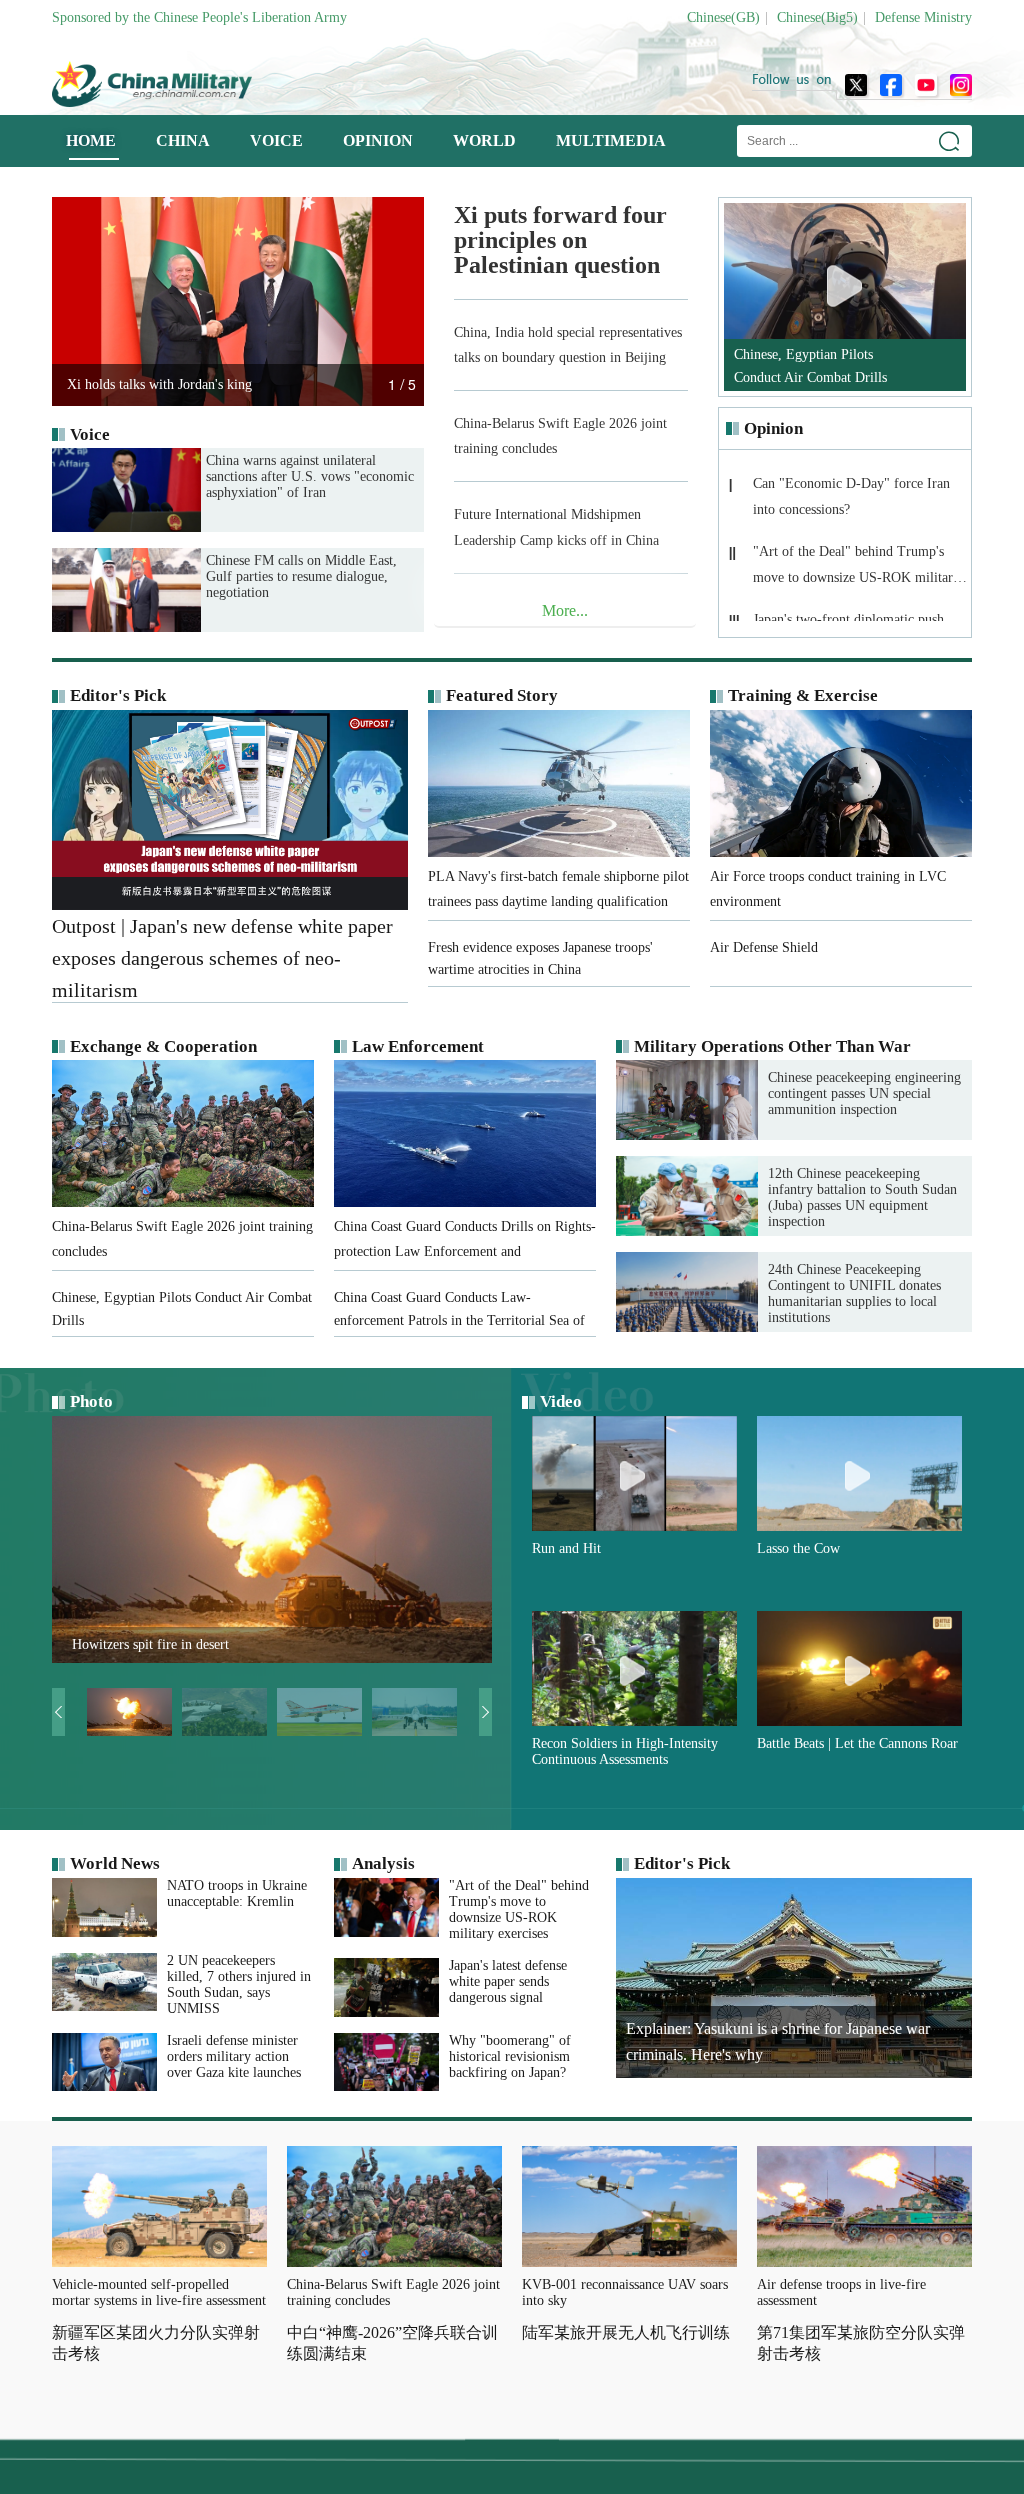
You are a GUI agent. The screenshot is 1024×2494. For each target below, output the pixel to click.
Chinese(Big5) (817, 17)
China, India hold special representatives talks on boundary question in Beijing (568, 345)
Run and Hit (566, 1548)
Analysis (383, 1863)
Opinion (773, 428)
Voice (90, 434)
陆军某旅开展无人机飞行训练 (626, 2332)
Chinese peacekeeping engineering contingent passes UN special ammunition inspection (864, 1093)
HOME (91, 140)
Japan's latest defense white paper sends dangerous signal (508, 1981)
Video (561, 1401)
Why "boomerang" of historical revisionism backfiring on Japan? (510, 2056)
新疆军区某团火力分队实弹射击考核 (156, 2343)
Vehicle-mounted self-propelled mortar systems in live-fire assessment (159, 2292)
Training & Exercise (803, 695)
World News (115, 1863)
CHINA (183, 140)
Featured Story (502, 695)
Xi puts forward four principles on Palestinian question (560, 240)
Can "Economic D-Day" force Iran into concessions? (851, 496)
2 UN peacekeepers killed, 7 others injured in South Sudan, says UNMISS (239, 1984)
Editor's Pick (118, 695)
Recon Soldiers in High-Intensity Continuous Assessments (625, 1751)
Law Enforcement (418, 1046)
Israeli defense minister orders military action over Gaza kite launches (234, 2056)
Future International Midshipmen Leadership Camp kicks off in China (556, 527)
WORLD (484, 140)
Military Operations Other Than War (772, 1046)
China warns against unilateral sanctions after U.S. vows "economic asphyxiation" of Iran (310, 476)
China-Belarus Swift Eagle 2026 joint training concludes (560, 436)
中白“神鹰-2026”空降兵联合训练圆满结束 (392, 2343)
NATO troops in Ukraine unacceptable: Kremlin (237, 1893)
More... (565, 610)
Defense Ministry (923, 17)
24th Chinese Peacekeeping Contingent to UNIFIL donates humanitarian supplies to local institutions (854, 1293)
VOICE (276, 140)
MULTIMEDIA (611, 140)
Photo (91, 1401)
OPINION (378, 140)
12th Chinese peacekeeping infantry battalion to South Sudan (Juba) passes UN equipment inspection (862, 1197)
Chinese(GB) (723, 17)
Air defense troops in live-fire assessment (841, 2292)
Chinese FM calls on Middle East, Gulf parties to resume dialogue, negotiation (301, 576)
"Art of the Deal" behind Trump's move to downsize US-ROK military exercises (856, 570)
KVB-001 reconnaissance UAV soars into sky (625, 2292)
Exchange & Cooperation (163, 1046)
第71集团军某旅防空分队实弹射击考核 (861, 2343)
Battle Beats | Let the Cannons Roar (857, 1743)
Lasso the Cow (798, 1548)
